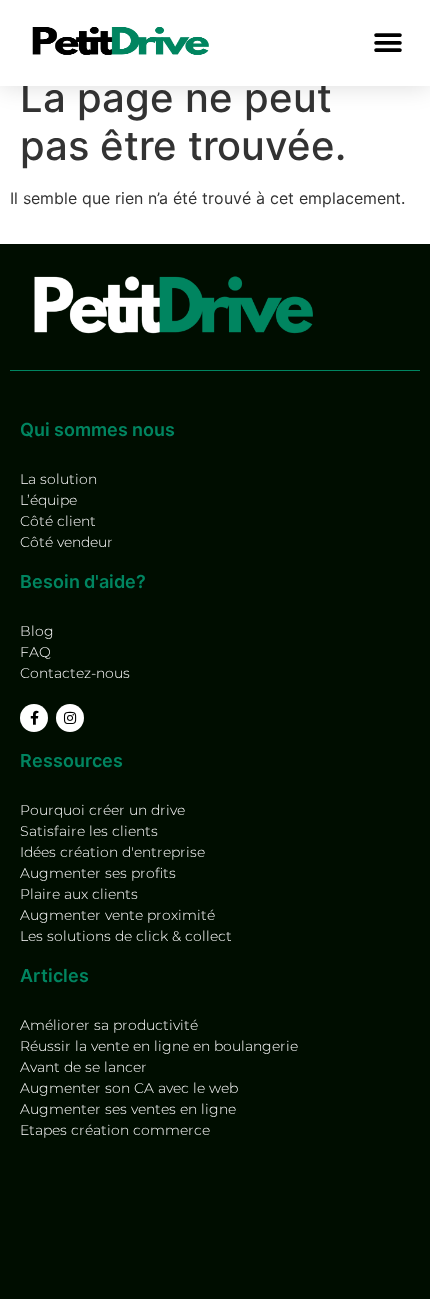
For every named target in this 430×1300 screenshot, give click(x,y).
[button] (387, 42)
